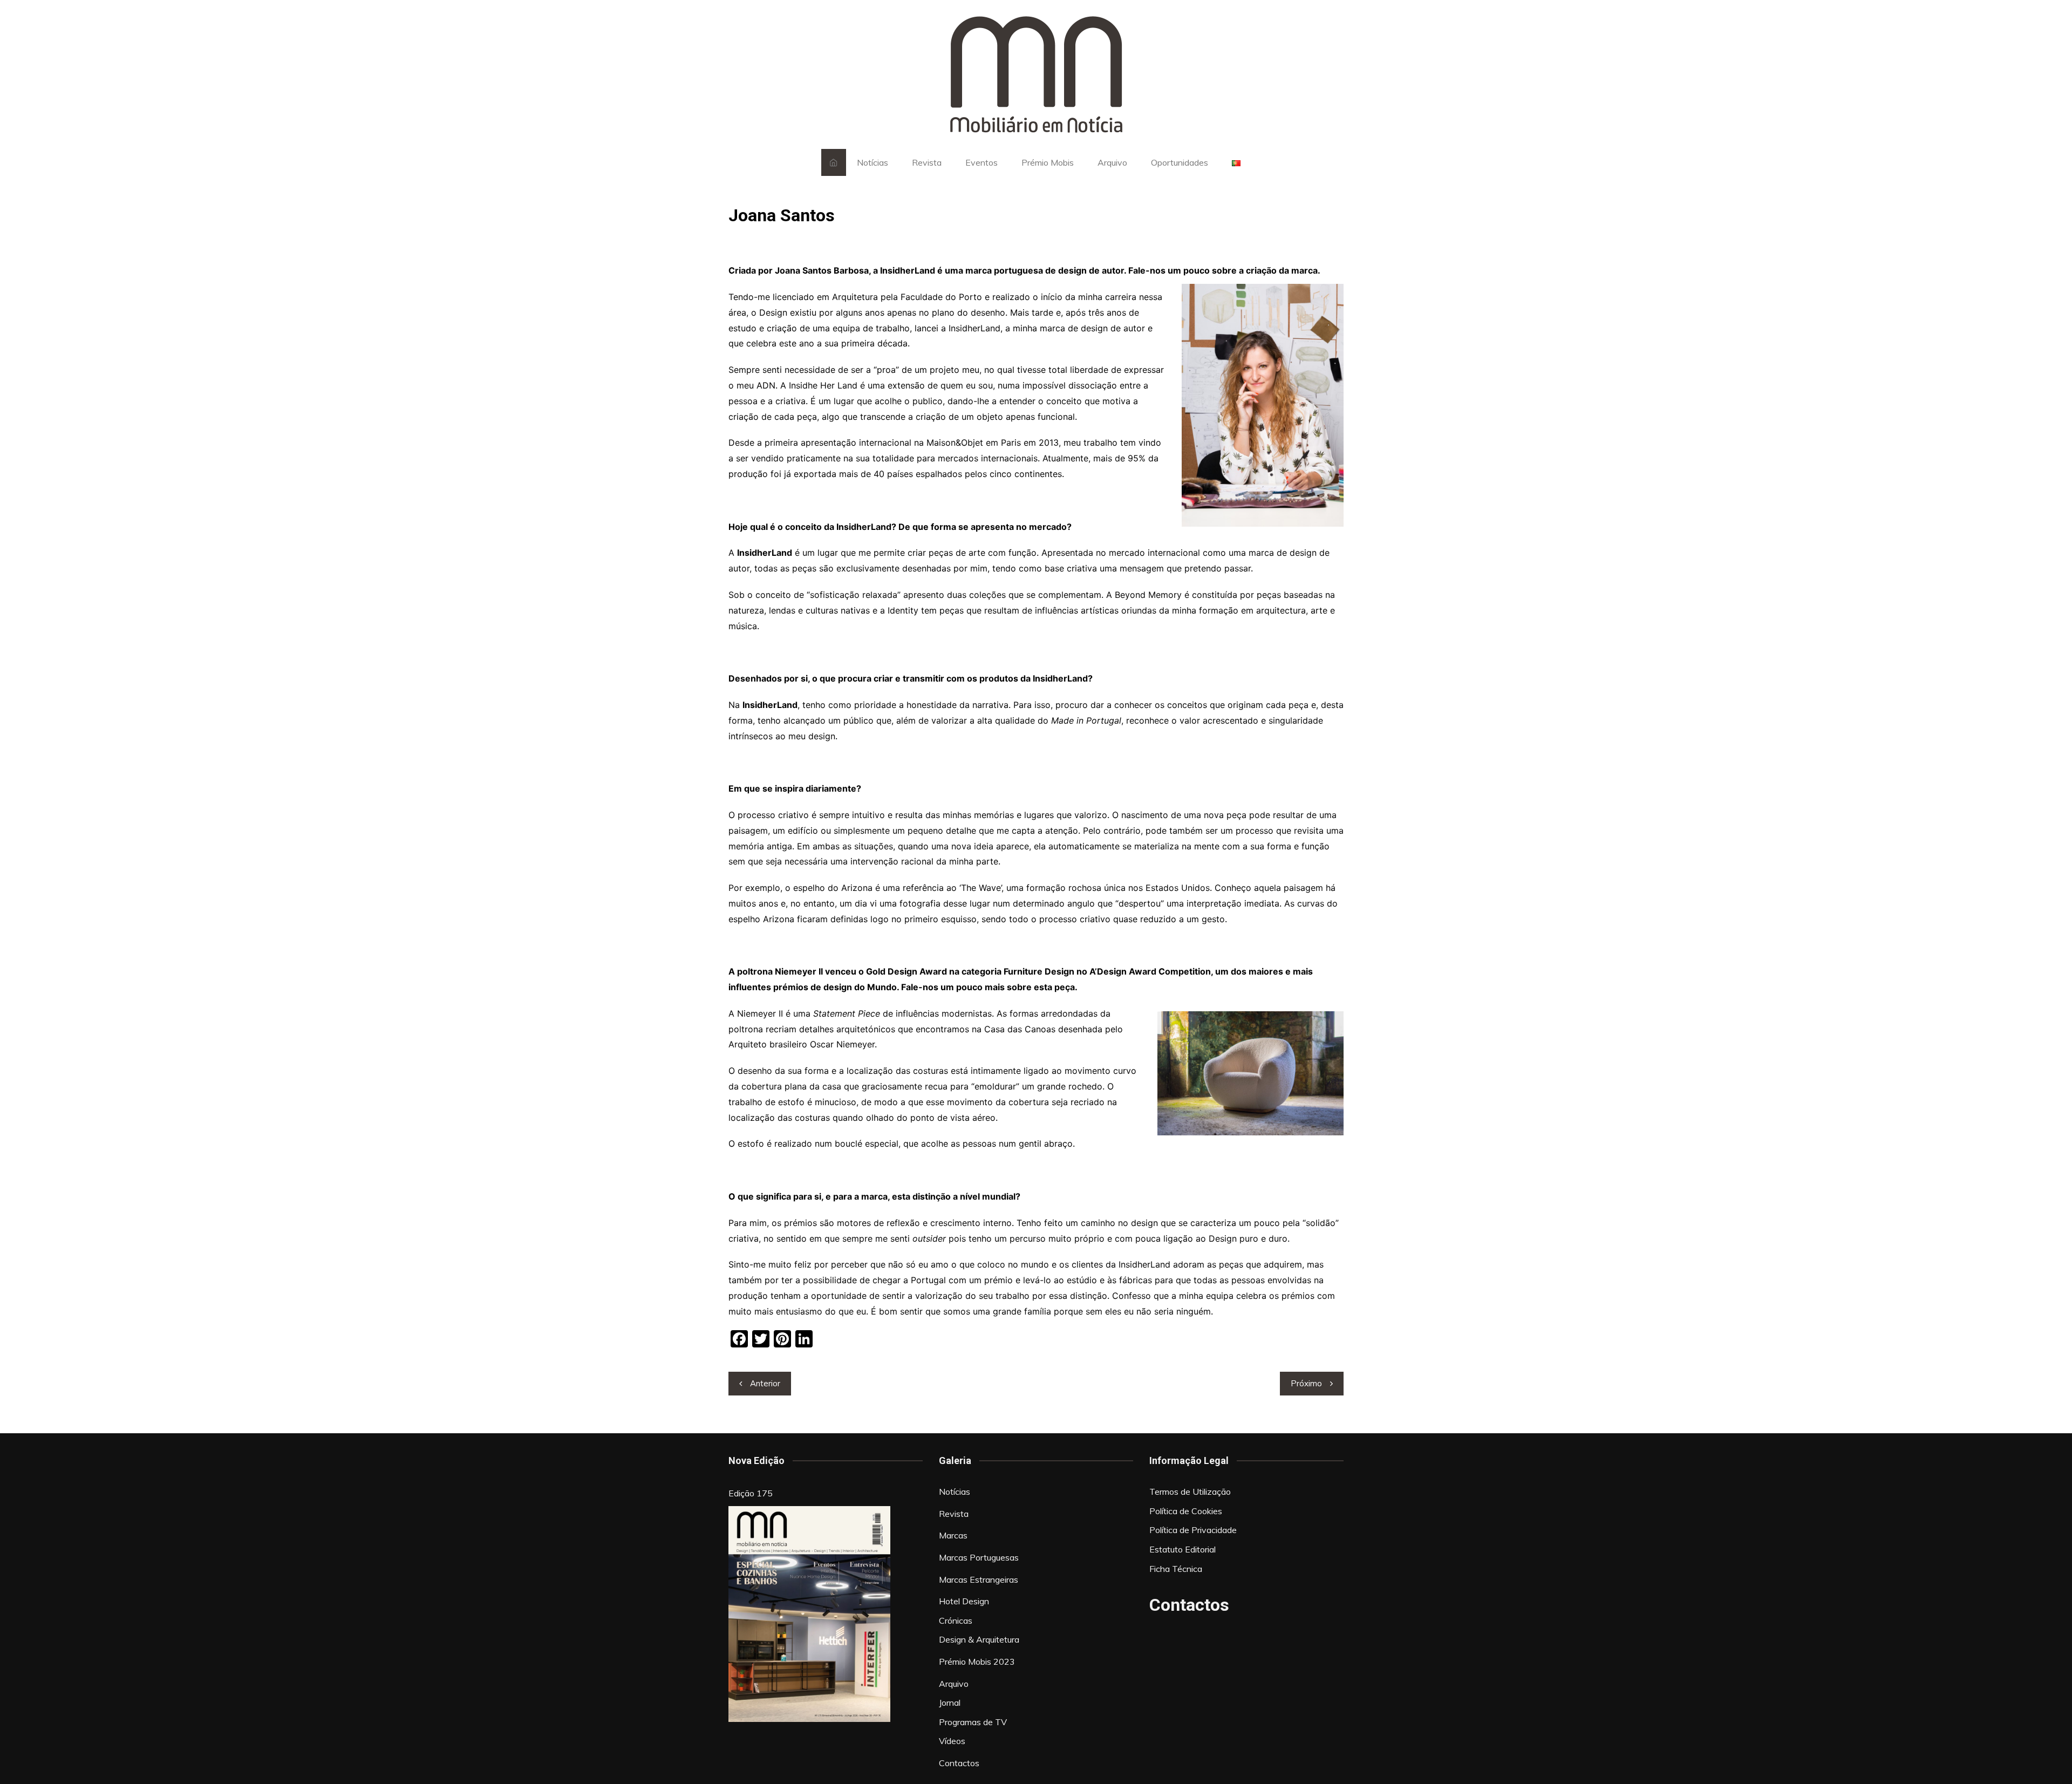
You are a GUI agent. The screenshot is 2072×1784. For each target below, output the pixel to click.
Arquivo (1112, 162)
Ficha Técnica (1176, 1569)
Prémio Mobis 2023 (977, 1662)
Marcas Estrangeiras (979, 1579)
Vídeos (952, 1741)
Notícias (873, 162)
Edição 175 (751, 1493)
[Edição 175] (809, 1614)
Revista (927, 162)
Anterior (765, 1383)
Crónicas (956, 1620)
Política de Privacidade (1193, 1530)
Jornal (950, 1703)
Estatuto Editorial (1182, 1549)
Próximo (1306, 1383)
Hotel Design (964, 1601)
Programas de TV (973, 1722)
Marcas (953, 1535)
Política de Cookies (1186, 1511)
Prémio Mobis (1048, 162)
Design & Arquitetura (979, 1639)
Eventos (982, 162)
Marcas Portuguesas (979, 1557)
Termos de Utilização (1190, 1492)
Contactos (959, 1763)
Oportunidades (1180, 162)
